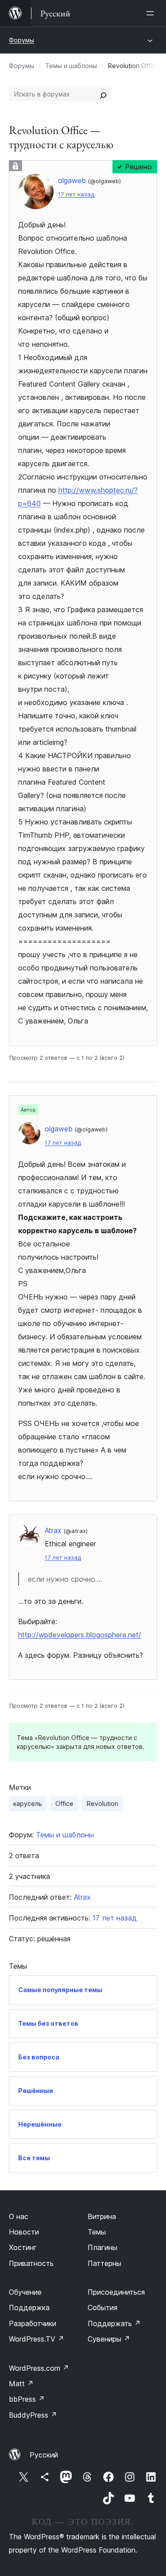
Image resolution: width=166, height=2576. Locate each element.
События (102, 2308)
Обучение (25, 2292)
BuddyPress (33, 2415)
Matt (21, 2384)
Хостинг (23, 2247)
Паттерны (104, 2263)
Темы (97, 2232)
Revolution (102, 1804)
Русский (44, 2455)
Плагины (102, 2247)
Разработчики (33, 2323)
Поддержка (29, 2308)
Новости (24, 2232)
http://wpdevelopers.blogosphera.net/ (80, 1635)
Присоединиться (116, 2292)
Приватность (31, 2263)
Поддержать (114, 2323)
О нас (19, 2216)
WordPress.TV (37, 2339)
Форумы (21, 40)
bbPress (27, 2399)
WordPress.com (39, 2368)
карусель (28, 1804)
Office (64, 1804)
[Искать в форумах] (103, 94)
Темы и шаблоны (71, 66)
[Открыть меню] (152, 13)
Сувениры (109, 2339)
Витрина (102, 2216)
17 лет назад (76, 194)
